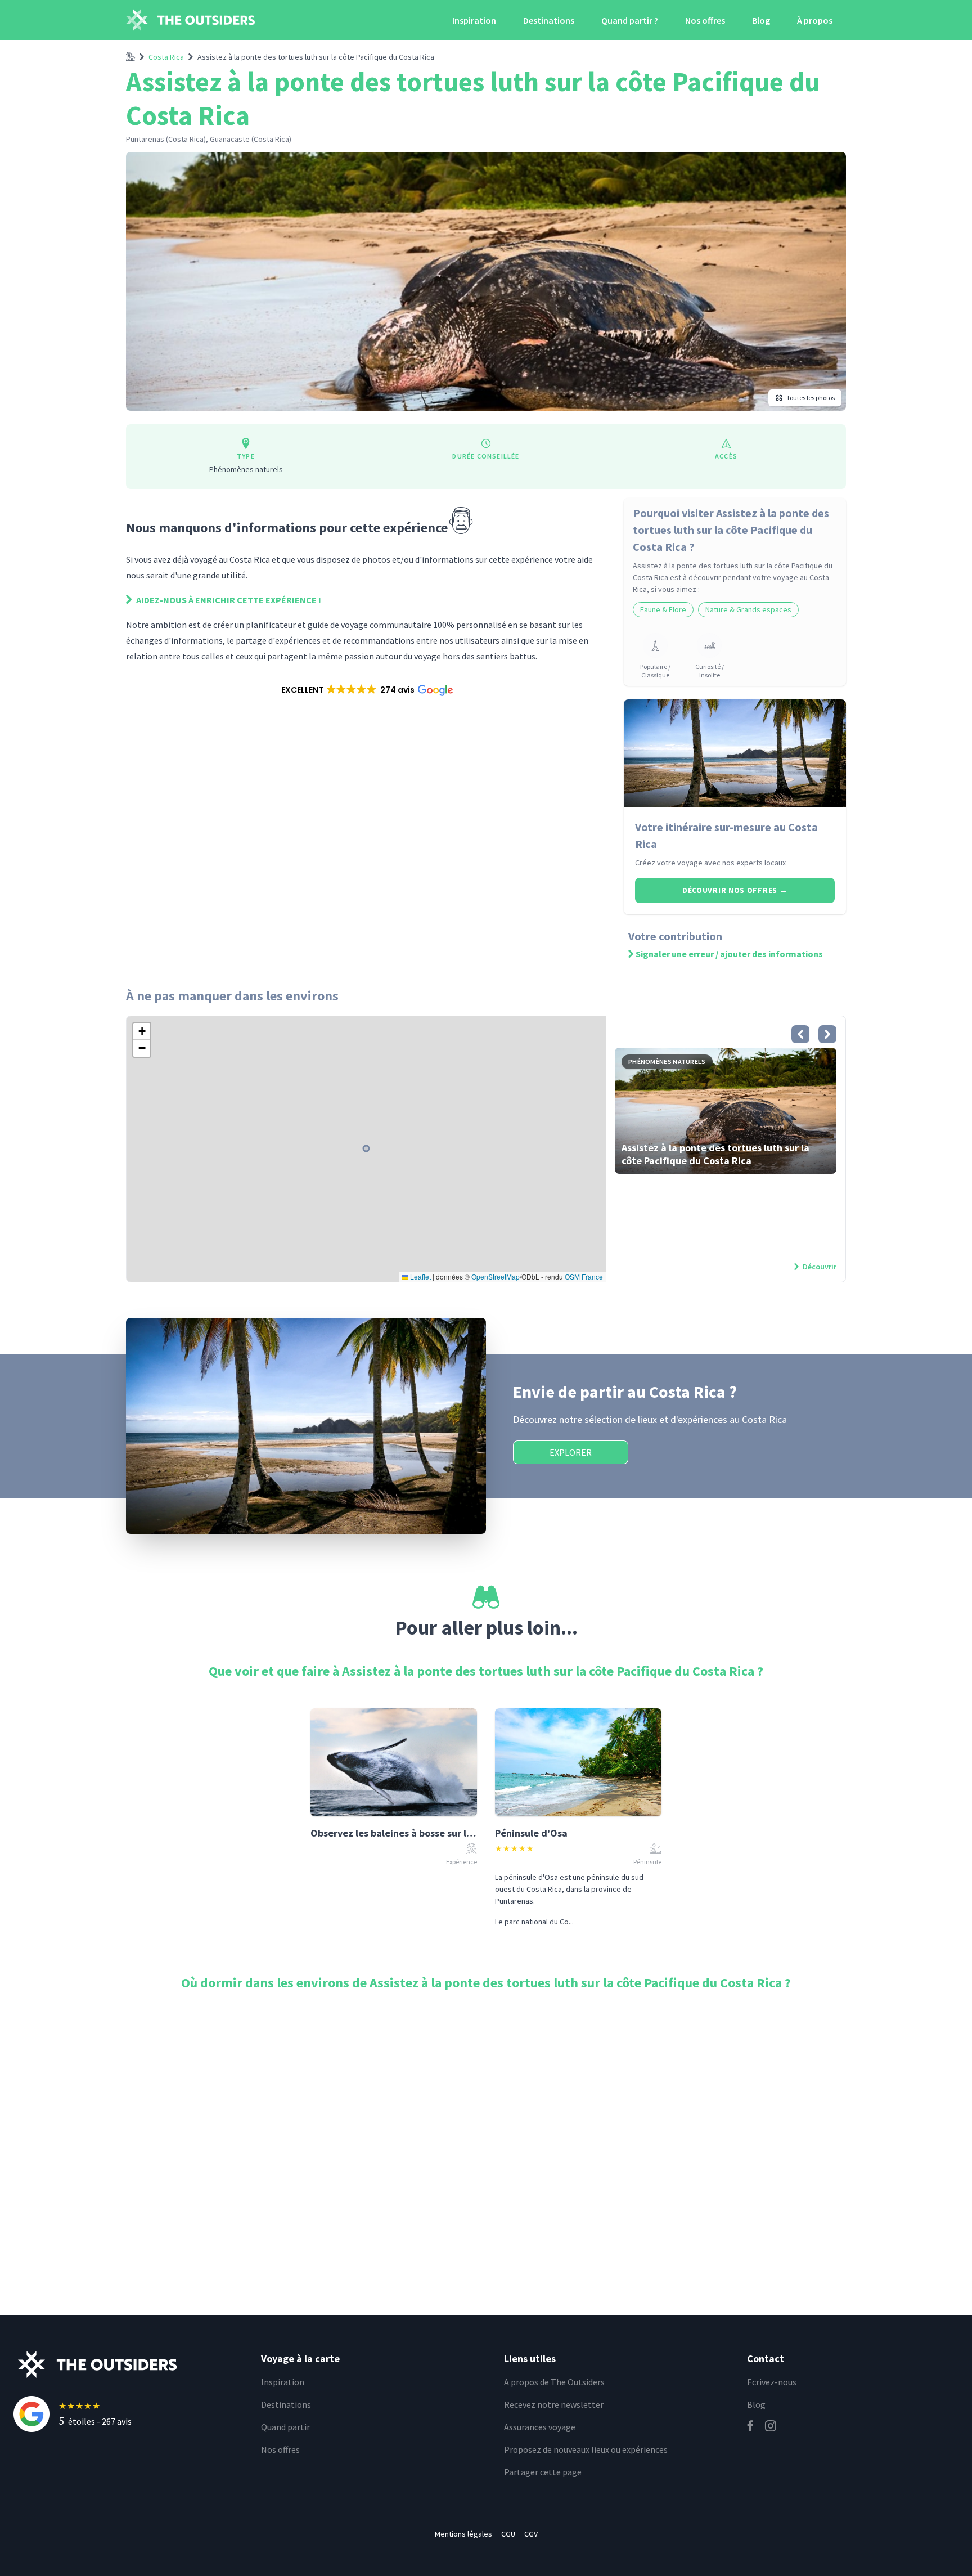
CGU (508, 2534)
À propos (815, 20)
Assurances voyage (540, 2427)
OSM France (584, 1276)
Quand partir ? (630, 20)
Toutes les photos (811, 398)
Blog (761, 20)
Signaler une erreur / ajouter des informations (729, 954)
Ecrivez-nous (772, 2382)
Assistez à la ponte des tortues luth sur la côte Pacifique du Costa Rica (316, 57)
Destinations (549, 20)
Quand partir (285, 2427)
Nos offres (705, 20)
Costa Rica (166, 57)
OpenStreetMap (496, 1276)
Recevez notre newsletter (554, 2404)
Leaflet (420, 1276)
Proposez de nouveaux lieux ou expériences (586, 2449)
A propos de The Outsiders (554, 2382)
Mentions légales (463, 2534)
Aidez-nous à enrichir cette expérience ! (228, 600)
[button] (366, 690)
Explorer (571, 1452)
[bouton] (800, 1034)
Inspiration (474, 20)
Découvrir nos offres (735, 890)
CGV (531, 2534)
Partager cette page (543, 2472)
